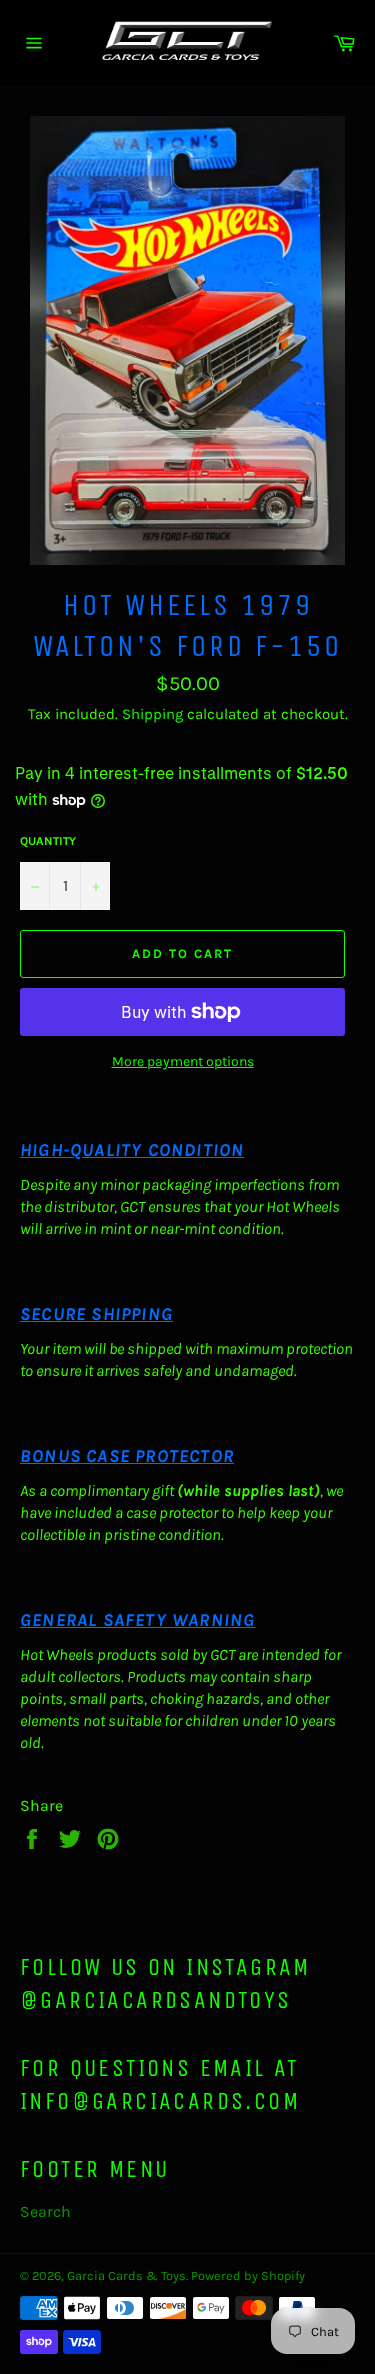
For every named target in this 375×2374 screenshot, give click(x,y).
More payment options (183, 1061)
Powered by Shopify (248, 2275)
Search (45, 2211)
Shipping (152, 714)
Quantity (48, 841)
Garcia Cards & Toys (126, 2275)
